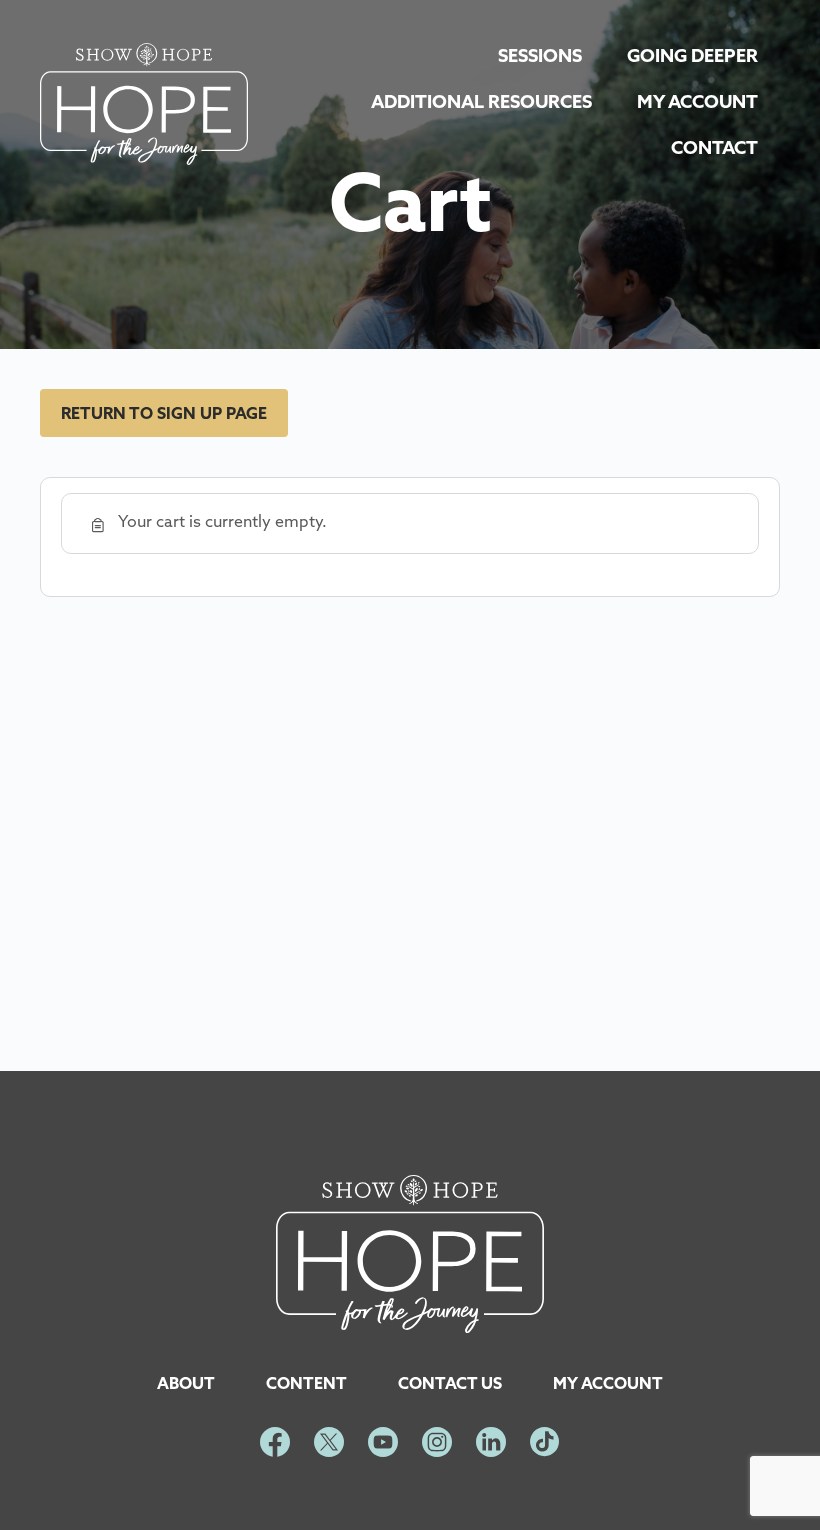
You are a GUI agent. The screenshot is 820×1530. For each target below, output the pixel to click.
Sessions (540, 58)
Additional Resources (481, 104)
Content (306, 1385)
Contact (714, 150)
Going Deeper (692, 58)
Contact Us (450, 1385)
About (186, 1385)
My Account (697, 104)
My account (608, 1385)
